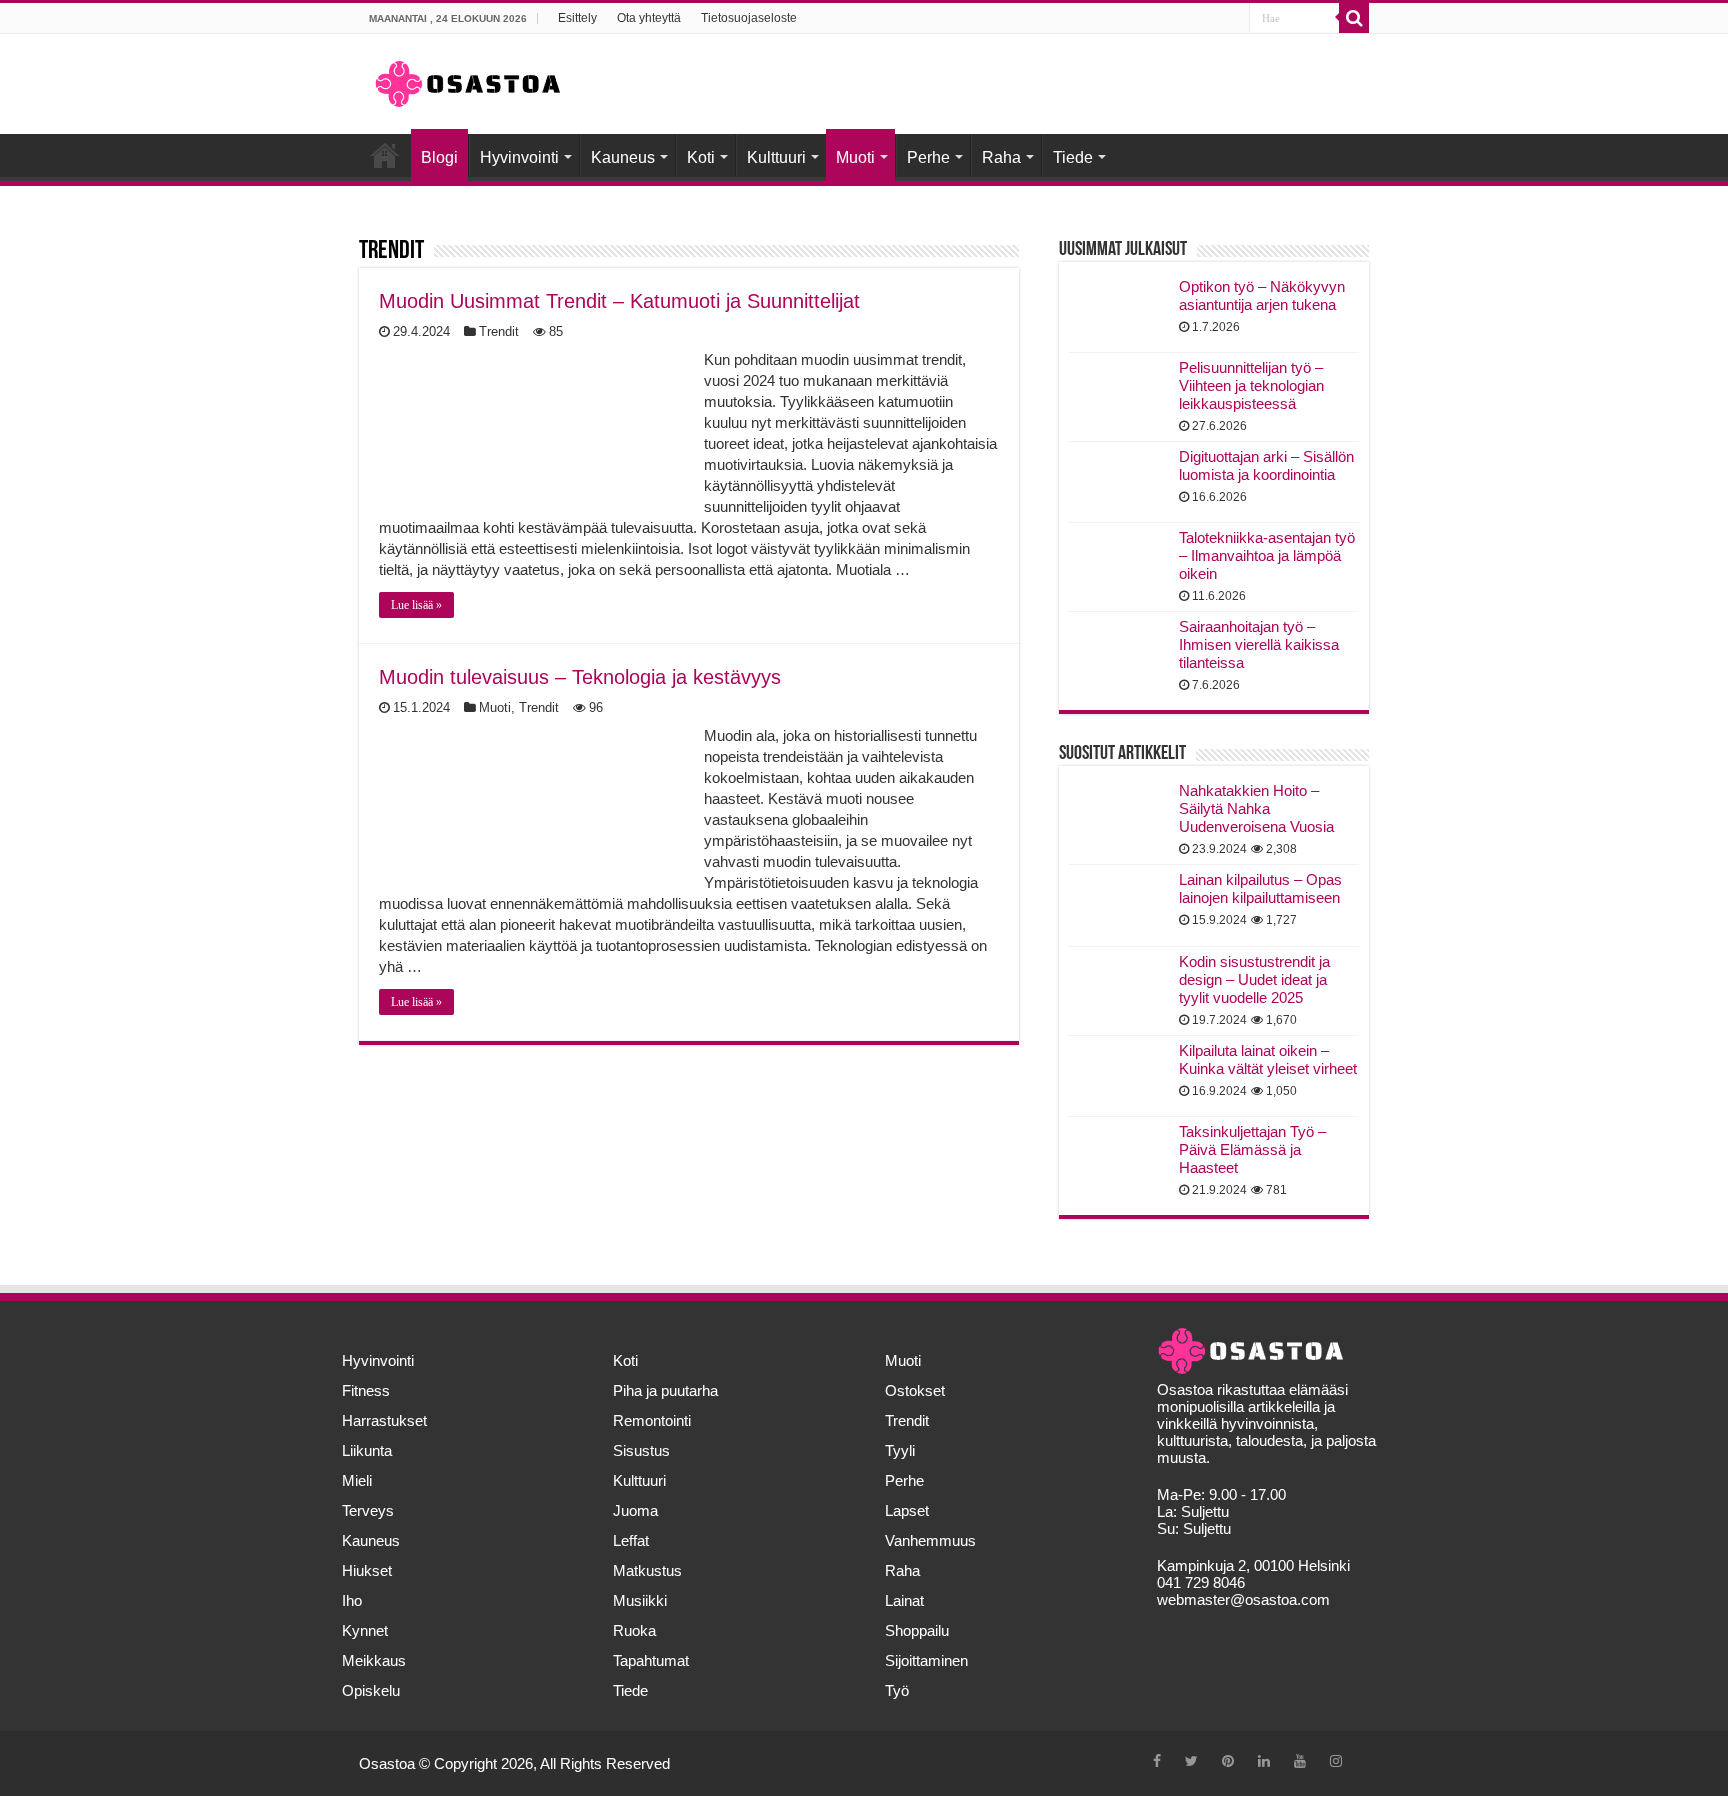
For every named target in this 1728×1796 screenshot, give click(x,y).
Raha (1001, 157)
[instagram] (1336, 1761)
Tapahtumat (651, 1660)
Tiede (1073, 157)
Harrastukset (384, 1420)
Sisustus (641, 1450)
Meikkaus (374, 1660)
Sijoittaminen (926, 1660)
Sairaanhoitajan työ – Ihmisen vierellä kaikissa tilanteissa (1259, 644)
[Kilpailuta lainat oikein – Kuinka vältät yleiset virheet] (1119, 1076)
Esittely (577, 18)
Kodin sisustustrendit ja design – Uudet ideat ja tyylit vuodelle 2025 (1254, 979)
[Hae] (1354, 18)
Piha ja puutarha (665, 1390)
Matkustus (647, 1570)
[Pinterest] (1228, 1761)
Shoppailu (917, 1630)
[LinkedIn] (1264, 1761)
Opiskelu (371, 1690)
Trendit (499, 331)
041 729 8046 (1201, 1582)
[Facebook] (1157, 1761)
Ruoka (634, 1630)
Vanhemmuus (930, 1540)
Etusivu (385, 155)
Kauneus (623, 157)
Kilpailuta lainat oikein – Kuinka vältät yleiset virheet (1268, 1059)
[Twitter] (1191, 1761)
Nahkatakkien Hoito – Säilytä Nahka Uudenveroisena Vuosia (1256, 808)
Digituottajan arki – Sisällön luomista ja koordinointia (1266, 465)
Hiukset (367, 1570)
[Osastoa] (468, 80)
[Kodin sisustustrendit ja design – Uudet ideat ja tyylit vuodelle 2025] (1119, 987)
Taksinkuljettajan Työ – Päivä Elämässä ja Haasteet (1252, 1149)
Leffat (631, 1540)
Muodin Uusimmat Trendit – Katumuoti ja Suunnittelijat (619, 301)
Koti (701, 157)
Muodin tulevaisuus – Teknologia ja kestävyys (580, 677)
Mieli (357, 1480)
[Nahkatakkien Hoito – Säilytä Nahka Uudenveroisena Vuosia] (1119, 816)
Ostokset (915, 1390)
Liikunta (367, 1450)
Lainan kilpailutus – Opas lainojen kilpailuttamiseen (1260, 888)
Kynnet (365, 1630)
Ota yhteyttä (649, 18)
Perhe (928, 157)
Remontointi (652, 1420)
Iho (352, 1600)
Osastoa (387, 1763)
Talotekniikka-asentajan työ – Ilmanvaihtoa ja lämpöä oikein (1267, 555)
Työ (897, 1690)
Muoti (855, 157)
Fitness (366, 1390)
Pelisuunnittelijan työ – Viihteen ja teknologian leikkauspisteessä (1251, 385)
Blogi (439, 157)
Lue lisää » (416, 605)
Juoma (635, 1510)
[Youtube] (1300, 1761)
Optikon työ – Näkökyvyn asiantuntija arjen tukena (1262, 295)
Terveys (368, 1510)
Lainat (904, 1600)
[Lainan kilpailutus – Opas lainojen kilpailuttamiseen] (1119, 905)
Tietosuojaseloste (749, 18)
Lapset (907, 1510)
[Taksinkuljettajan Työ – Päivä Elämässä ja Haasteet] (1119, 1157)
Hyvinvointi (519, 157)
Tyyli (900, 1450)
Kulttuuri (776, 157)
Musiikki (640, 1600)
